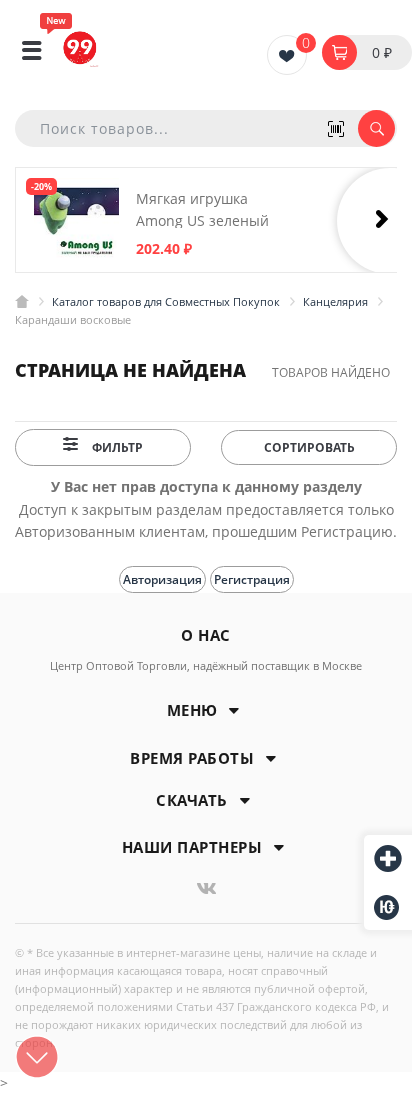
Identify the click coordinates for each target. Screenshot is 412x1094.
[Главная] (22, 301)
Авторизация (162, 579)
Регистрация (252, 579)
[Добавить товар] (388, 860)
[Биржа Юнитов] (388, 907)
